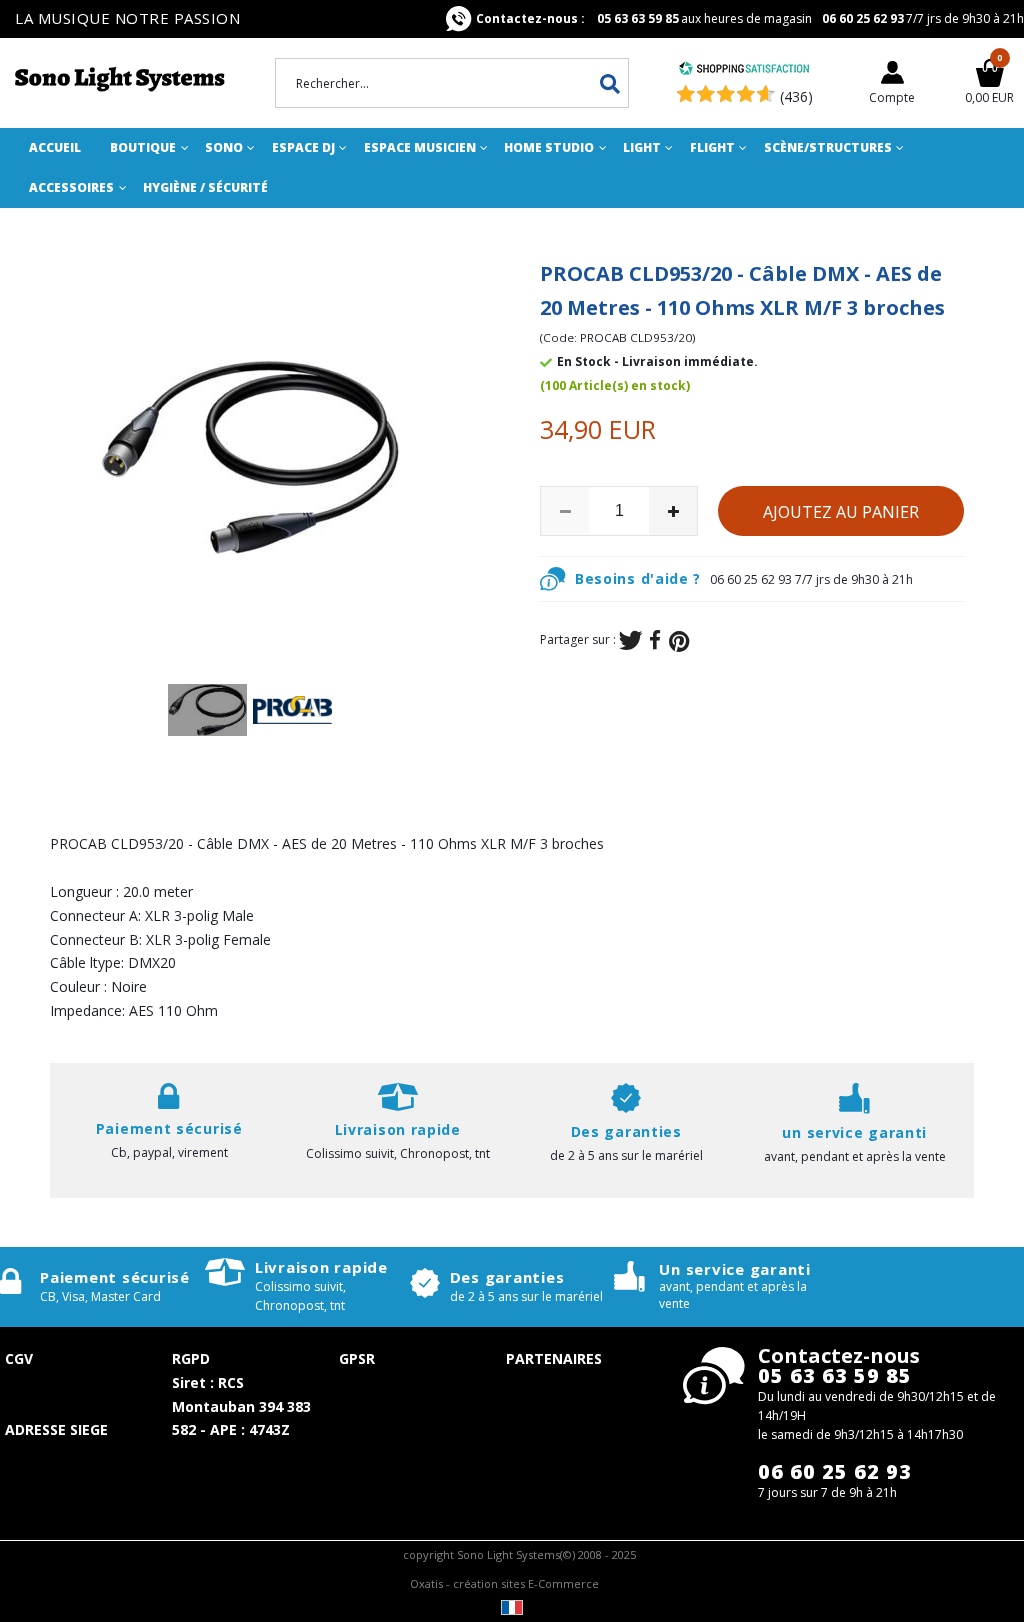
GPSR (357, 1358)
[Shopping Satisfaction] (744, 70)
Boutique (143, 147)
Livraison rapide (321, 1267)
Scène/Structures (828, 147)
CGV (19, 1358)
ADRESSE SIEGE (56, 1429)
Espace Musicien (420, 147)
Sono (224, 147)
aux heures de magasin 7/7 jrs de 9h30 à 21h (750, 18)
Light (642, 147)
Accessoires (71, 187)
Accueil (55, 147)
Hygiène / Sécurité (205, 187)
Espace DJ (303, 147)
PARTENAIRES (554, 1358)
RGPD (191, 1358)
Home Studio (549, 147)
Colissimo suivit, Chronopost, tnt (398, 1153)
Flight (712, 147)
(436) (796, 96)
